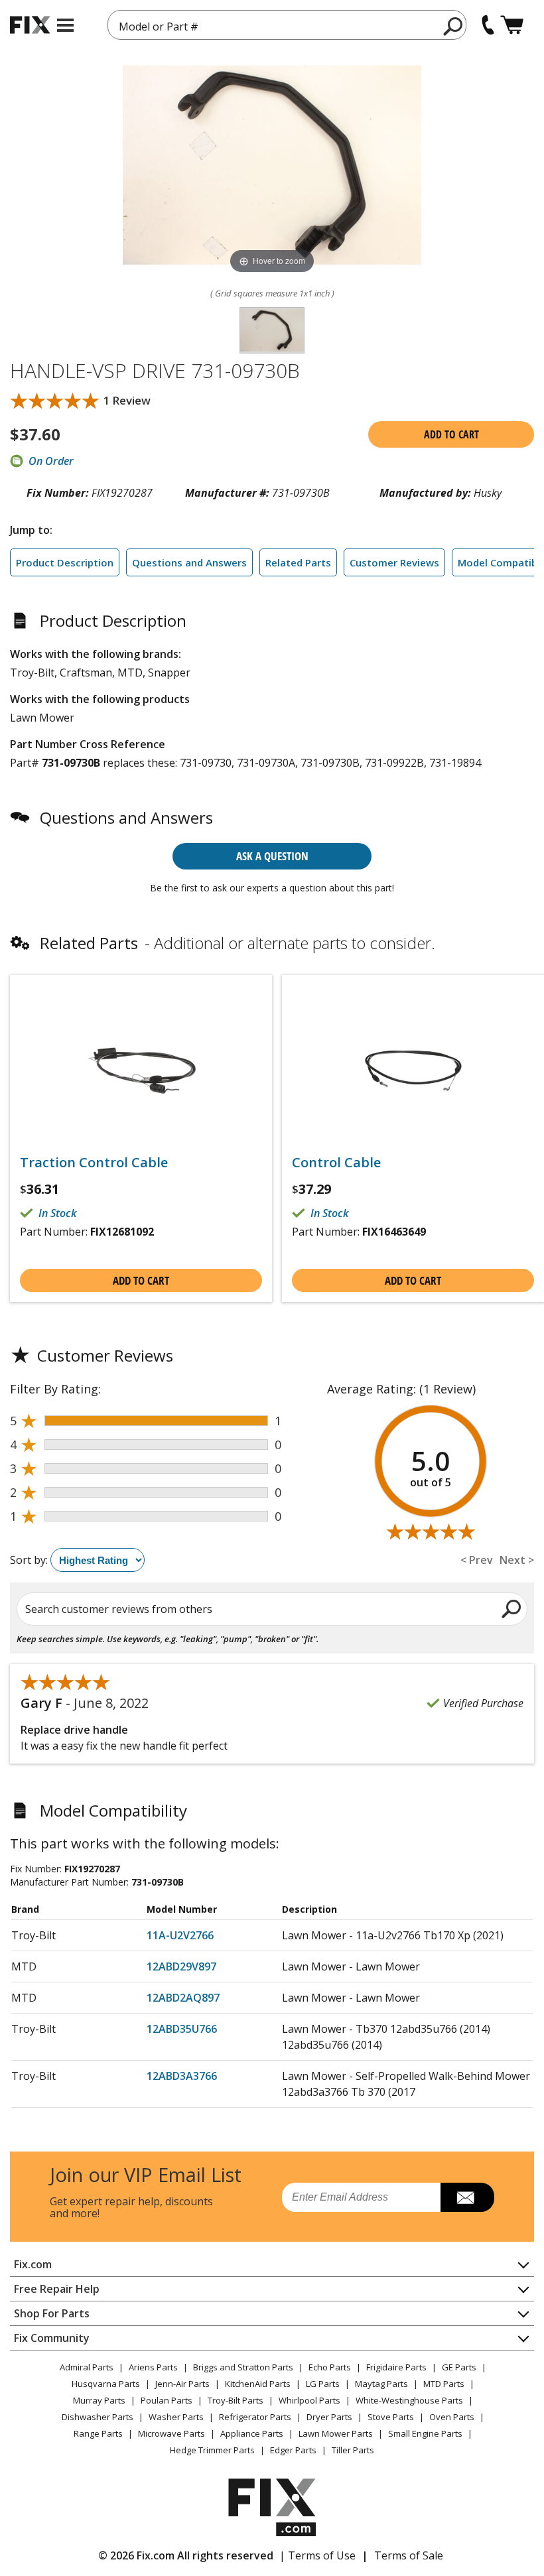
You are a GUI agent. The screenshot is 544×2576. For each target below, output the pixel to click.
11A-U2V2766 (180, 1935)
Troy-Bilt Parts (236, 2400)
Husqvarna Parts (106, 2384)
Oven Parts (452, 2417)
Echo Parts (330, 2367)
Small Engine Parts (425, 2433)
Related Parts (298, 562)
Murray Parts (99, 2400)
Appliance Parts (252, 2433)
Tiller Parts (353, 2450)
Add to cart (451, 434)
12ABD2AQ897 (183, 1998)
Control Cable (336, 1163)
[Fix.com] (30, 25)
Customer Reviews (394, 562)
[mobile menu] (65, 25)
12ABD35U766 (182, 2029)
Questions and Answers (189, 562)
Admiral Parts (87, 2367)
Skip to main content (272, 8)
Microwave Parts (171, 2433)
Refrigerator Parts (255, 2417)
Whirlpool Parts (309, 2400)
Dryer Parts (329, 2417)
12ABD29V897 (181, 1966)
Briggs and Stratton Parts (243, 2367)
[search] (453, 26)
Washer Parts (176, 2417)
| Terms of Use (317, 2555)
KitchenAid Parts (258, 2384)
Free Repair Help (57, 2289)
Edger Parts (293, 2450)
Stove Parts (391, 2417)
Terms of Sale (409, 2555)
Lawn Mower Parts (336, 2433)
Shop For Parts (52, 2313)
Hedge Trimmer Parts (212, 2450)
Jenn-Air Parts (182, 2384)
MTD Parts (444, 2384)
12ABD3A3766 (182, 2076)
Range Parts (98, 2433)
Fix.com (33, 2264)
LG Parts (323, 2384)
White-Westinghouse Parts (409, 2400)
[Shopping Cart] (512, 25)
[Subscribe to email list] (467, 2197)
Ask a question (272, 856)
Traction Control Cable (94, 1163)
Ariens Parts (153, 2367)
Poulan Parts (167, 2400)
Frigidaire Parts (396, 2367)
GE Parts (459, 2367)
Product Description (65, 562)
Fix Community (52, 2338)
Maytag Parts (381, 2384)
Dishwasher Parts (98, 2417)
